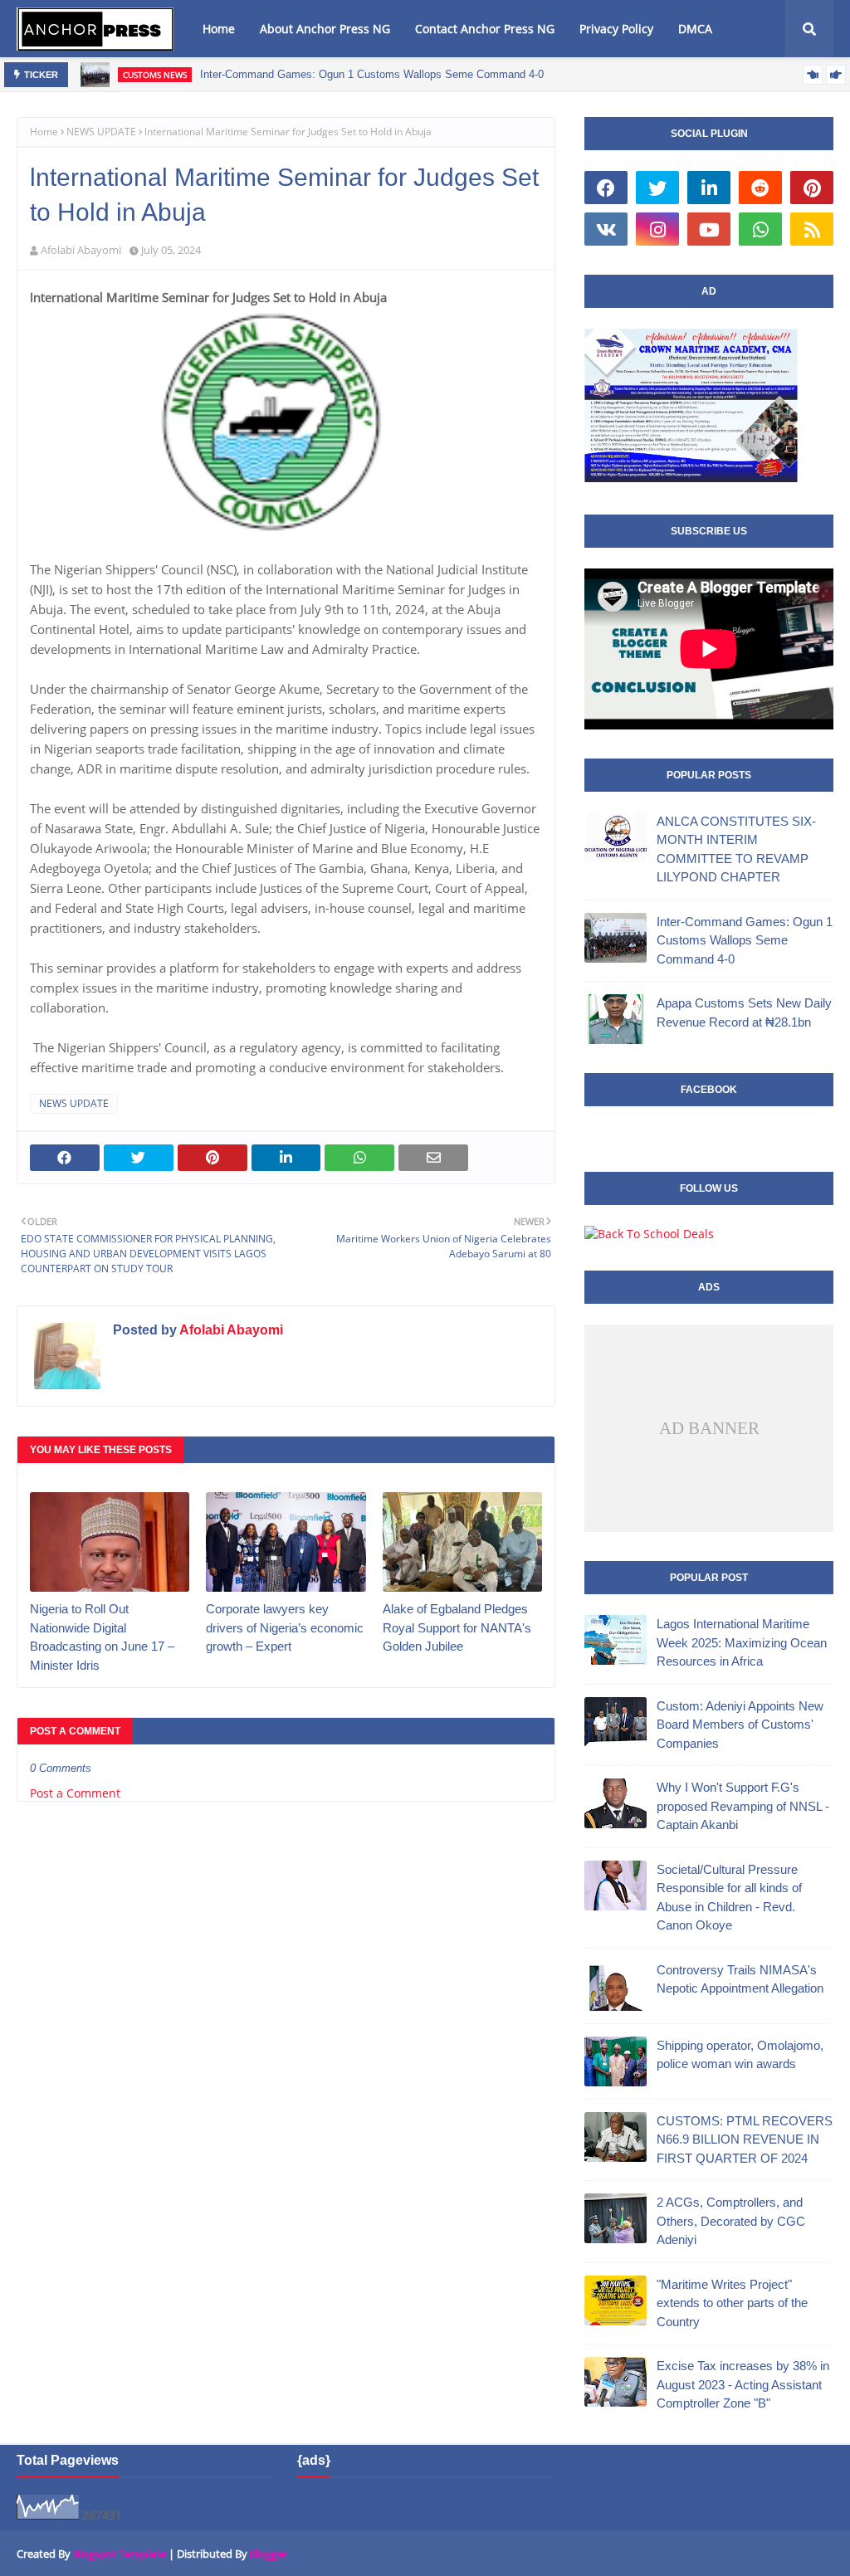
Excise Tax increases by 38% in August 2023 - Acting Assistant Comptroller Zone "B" (743, 2384)
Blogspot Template (120, 2554)
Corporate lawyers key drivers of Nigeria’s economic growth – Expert (285, 1627)
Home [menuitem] (219, 29)
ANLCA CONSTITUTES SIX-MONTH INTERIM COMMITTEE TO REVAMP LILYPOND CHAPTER (736, 849)
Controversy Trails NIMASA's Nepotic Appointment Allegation (740, 1979)
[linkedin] (709, 188)
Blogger (269, 2554)
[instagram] (657, 229)
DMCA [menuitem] (695, 29)
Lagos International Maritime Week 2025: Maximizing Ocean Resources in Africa (742, 1642)
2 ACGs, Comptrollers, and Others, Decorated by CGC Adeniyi (731, 2221)
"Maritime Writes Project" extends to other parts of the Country (732, 2303)
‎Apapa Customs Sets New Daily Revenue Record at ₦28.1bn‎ (744, 1012)
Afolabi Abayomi (81, 250)
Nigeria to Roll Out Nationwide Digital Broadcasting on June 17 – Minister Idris (102, 1637)
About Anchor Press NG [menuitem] (325, 29)
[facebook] (606, 188)
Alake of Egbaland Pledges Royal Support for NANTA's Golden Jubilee (457, 1627)
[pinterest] (812, 188)
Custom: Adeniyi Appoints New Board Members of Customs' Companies (740, 1725)
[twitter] (657, 188)
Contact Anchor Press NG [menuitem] (485, 29)
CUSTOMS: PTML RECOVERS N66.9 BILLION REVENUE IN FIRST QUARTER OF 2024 (745, 2139)
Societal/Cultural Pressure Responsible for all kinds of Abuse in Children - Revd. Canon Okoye (729, 1898)
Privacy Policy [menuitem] (616, 29)
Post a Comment (75, 1793)
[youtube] (709, 229)
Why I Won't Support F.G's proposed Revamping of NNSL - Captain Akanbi (743, 1806)
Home (44, 132)
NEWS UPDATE (101, 132)
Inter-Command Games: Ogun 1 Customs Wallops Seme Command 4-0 (372, 74)
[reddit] (760, 188)
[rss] (812, 229)
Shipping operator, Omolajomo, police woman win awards (740, 2055)
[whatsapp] (760, 229)
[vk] (606, 229)
